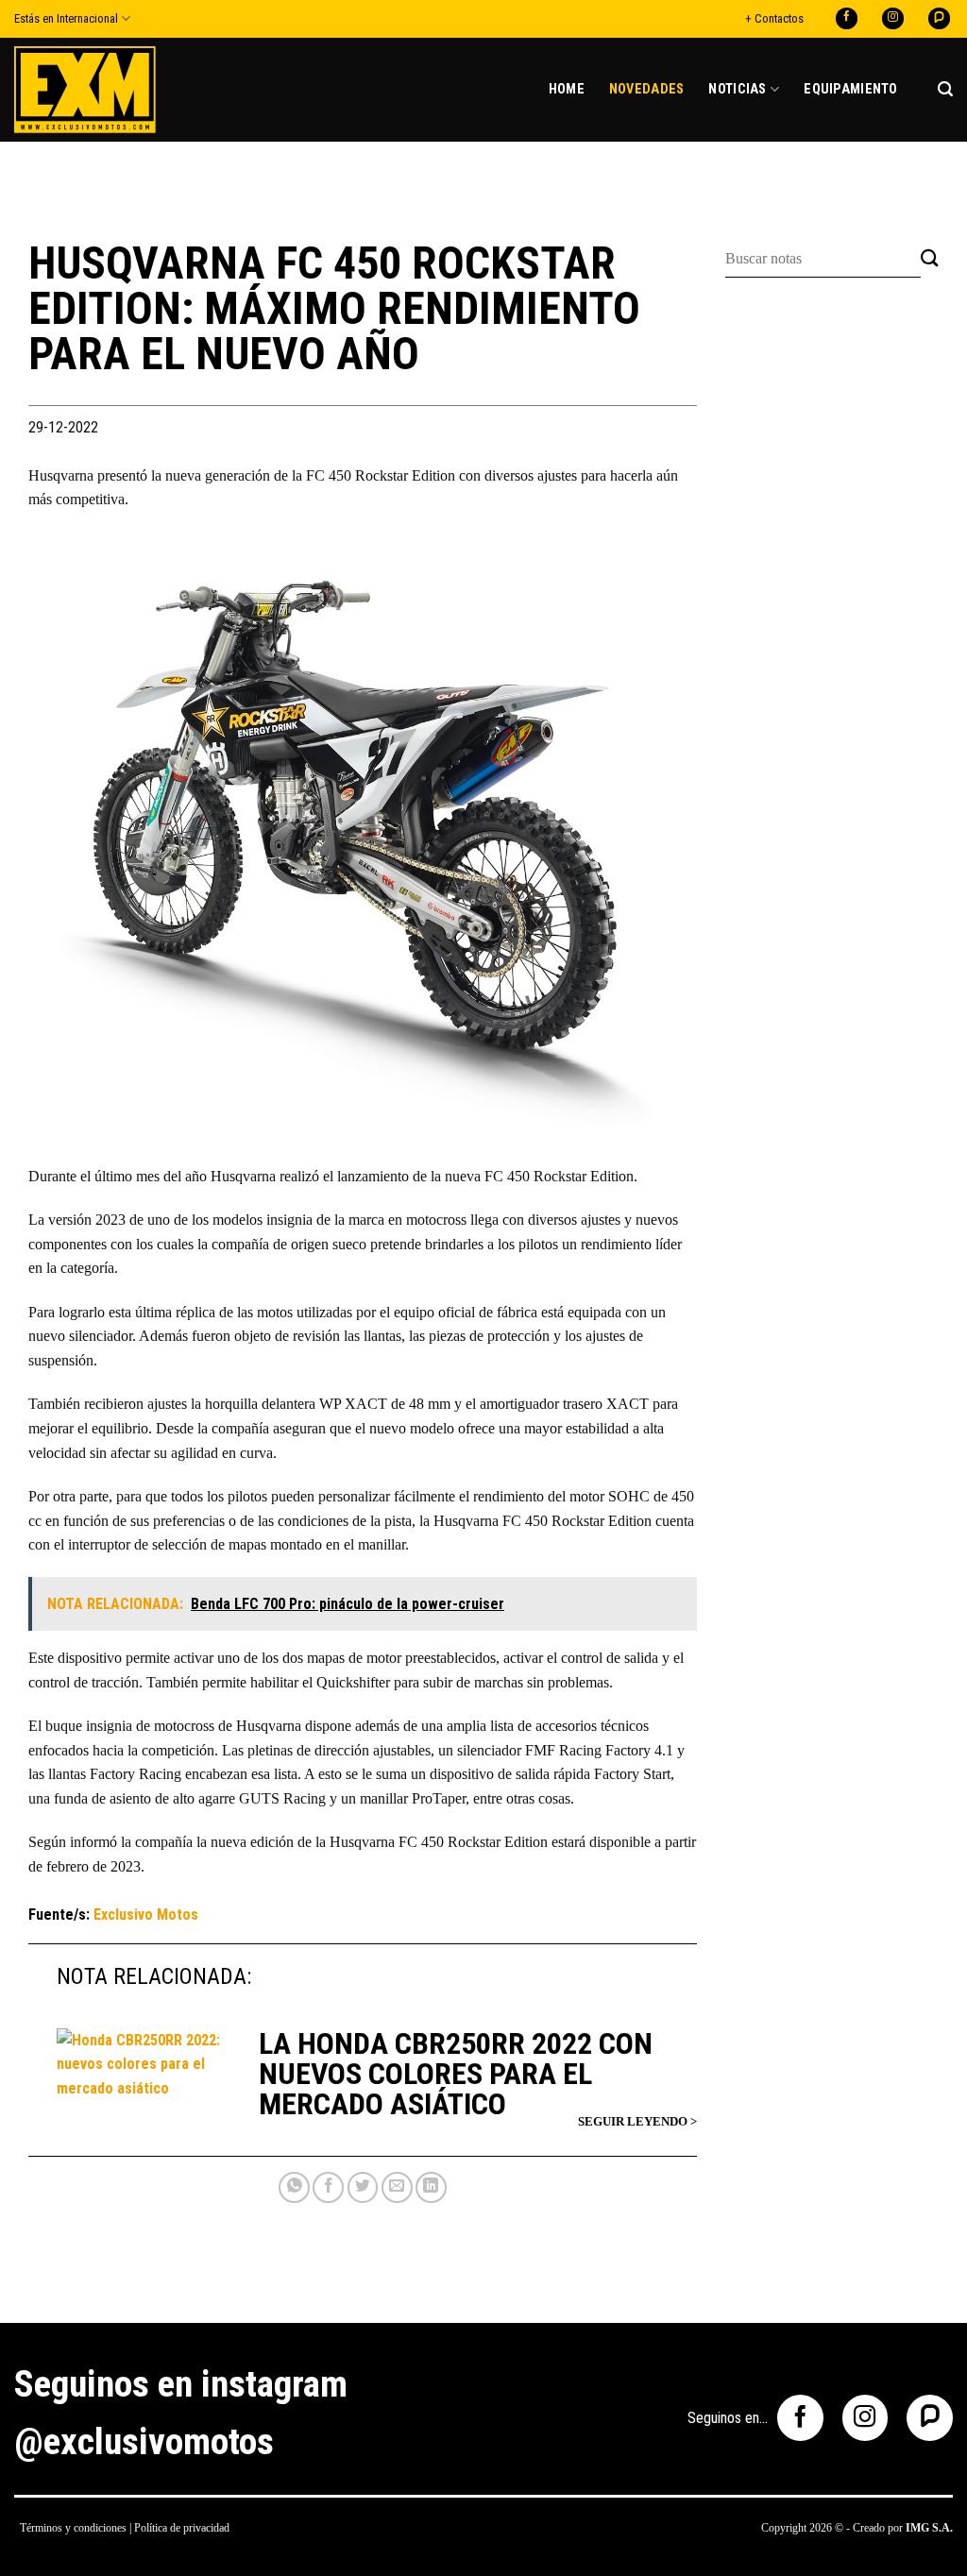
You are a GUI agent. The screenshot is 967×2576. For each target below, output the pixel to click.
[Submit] (930, 259)
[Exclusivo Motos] (85, 89)
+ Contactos (774, 18)
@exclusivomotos (144, 2442)
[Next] (660, 838)
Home (567, 89)
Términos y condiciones (73, 2528)
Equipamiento (850, 89)
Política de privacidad (182, 2528)
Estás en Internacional (66, 18)
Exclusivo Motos (146, 1915)
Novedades (647, 89)
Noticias (737, 89)
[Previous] (65, 838)
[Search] (945, 89)
